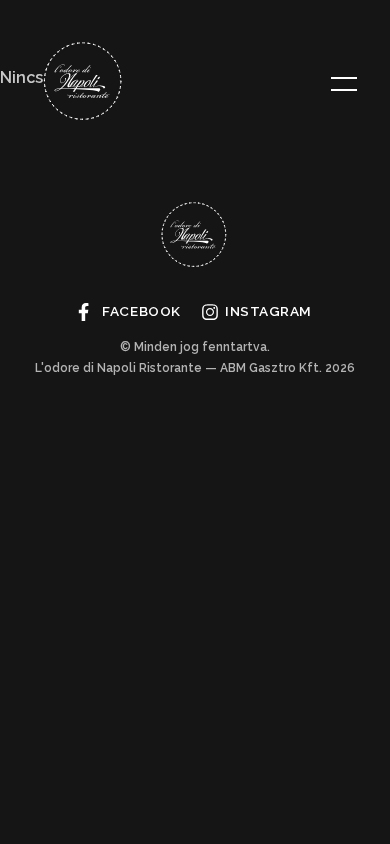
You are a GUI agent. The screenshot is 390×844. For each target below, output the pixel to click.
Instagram (268, 311)
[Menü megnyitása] (344, 84)
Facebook (141, 311)
